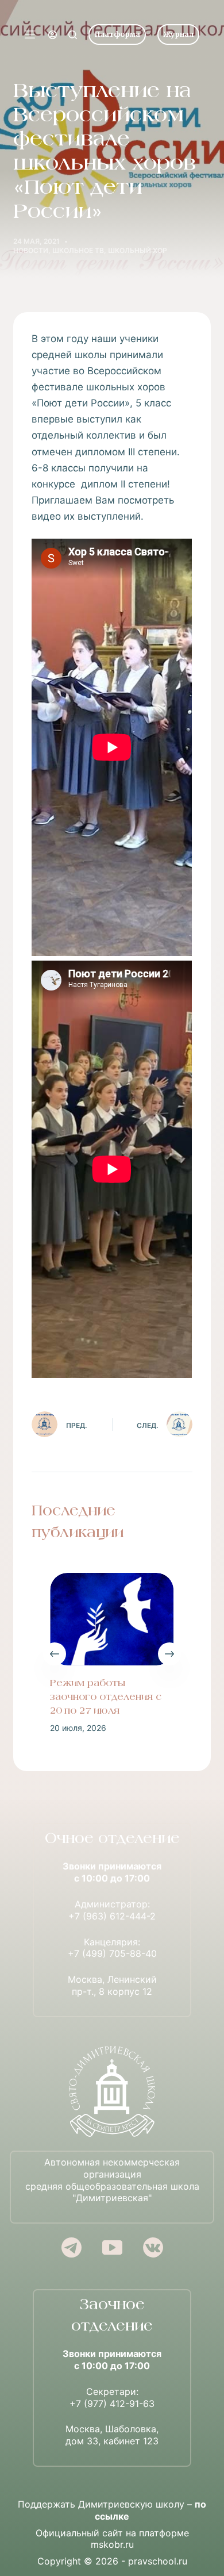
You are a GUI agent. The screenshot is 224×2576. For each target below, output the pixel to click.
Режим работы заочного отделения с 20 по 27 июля (106, 1698)
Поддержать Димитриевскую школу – (112, 2510)
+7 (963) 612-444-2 (112, 1916)
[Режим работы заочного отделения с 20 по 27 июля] (112, 1619)
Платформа (117, 34)
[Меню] (30, 34)
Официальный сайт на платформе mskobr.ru (112, 2539)
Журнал (178, 34)
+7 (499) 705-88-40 (112, 1953)
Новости (31, 250)
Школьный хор (138, 250)
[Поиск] (73, 35)
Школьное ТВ (78, 250)
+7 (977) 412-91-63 (112, 2404)
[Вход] (53, 35)
